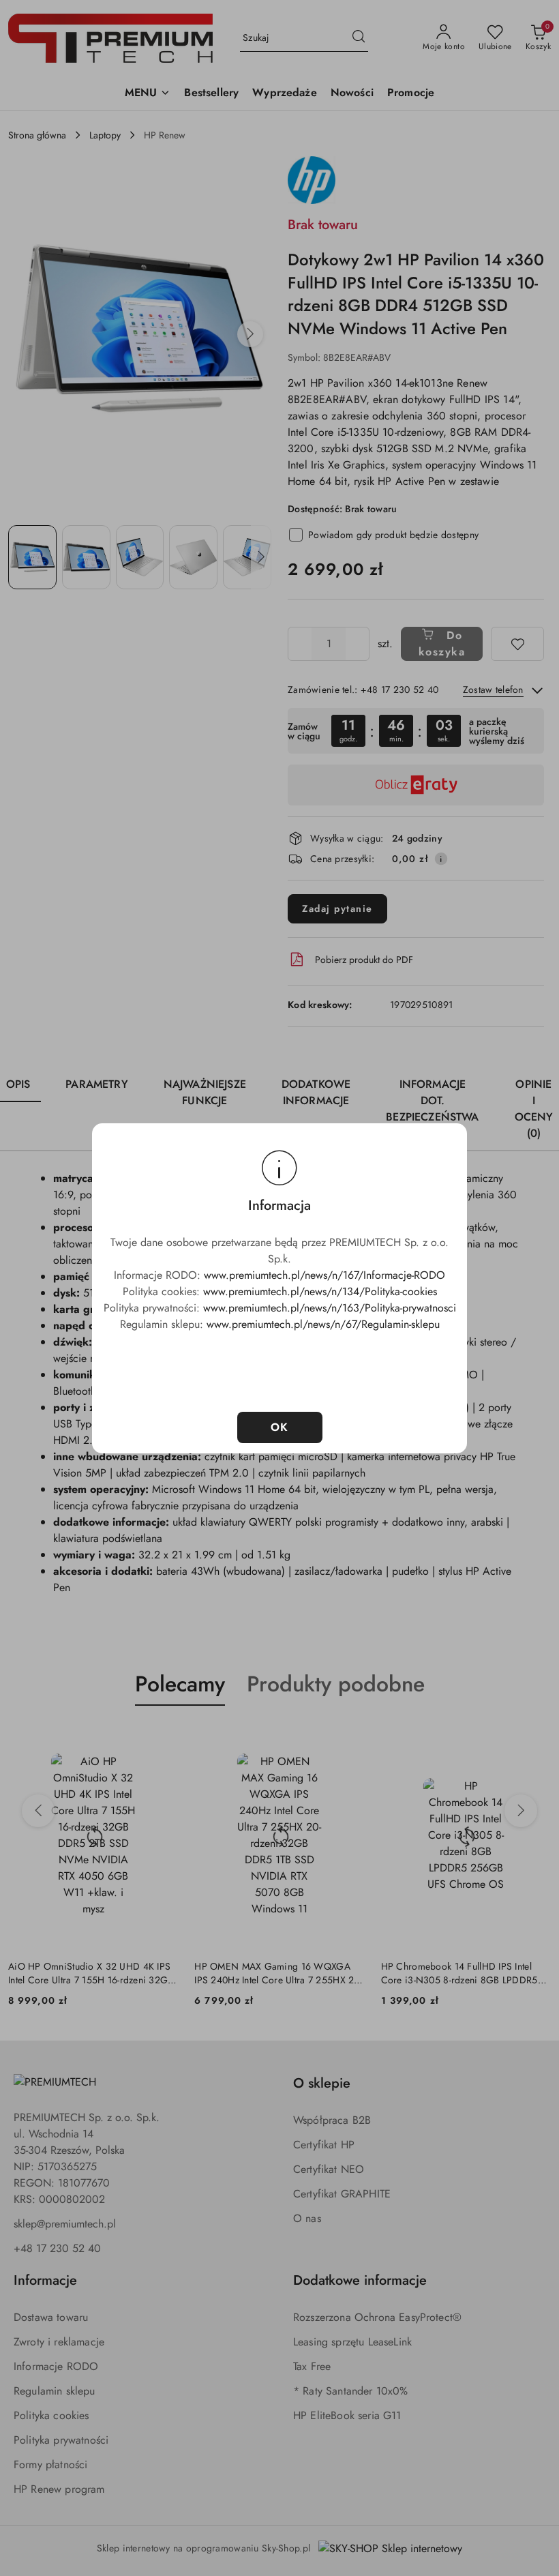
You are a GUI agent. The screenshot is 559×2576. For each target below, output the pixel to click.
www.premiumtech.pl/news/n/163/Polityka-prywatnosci (330, 1308)
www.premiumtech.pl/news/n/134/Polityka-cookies (320, 1291)
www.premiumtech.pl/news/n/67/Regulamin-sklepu (323, 1324)
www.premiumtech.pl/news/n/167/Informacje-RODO (324, 1275)
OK (280, 1427)
